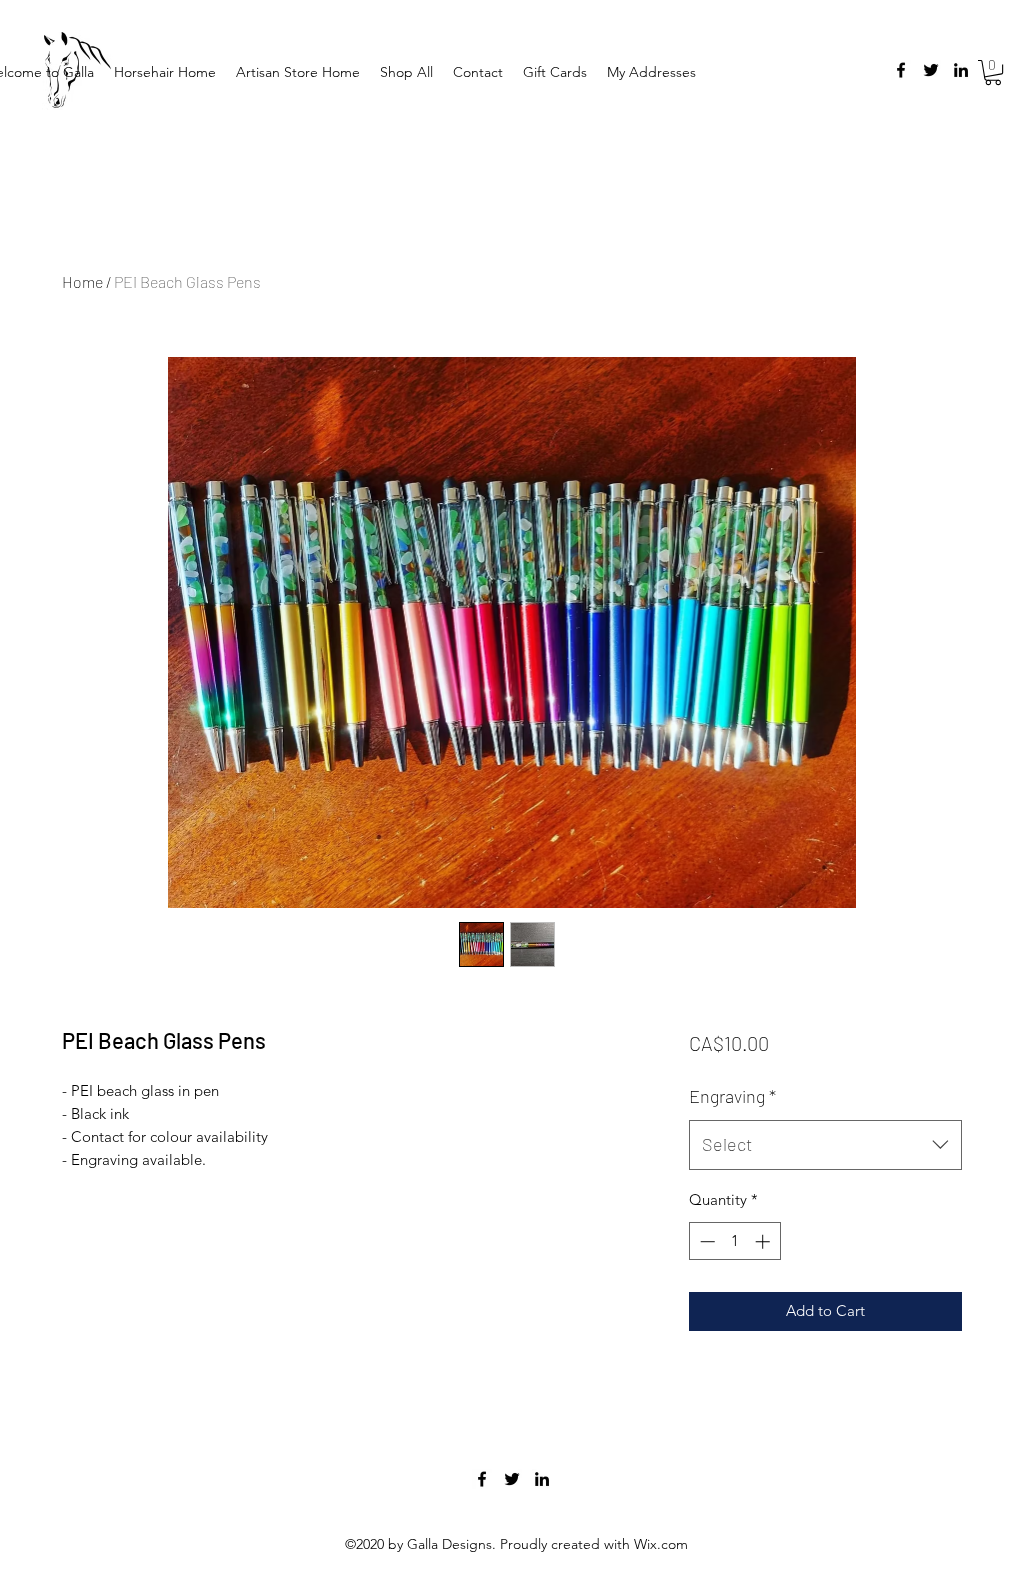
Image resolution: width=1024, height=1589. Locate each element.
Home (82, 281)
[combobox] (825, 1145)
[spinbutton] (734, 1241)
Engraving (732, 1096)
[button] (993, 72)
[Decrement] (705, 1241)
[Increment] (764, 1241)
